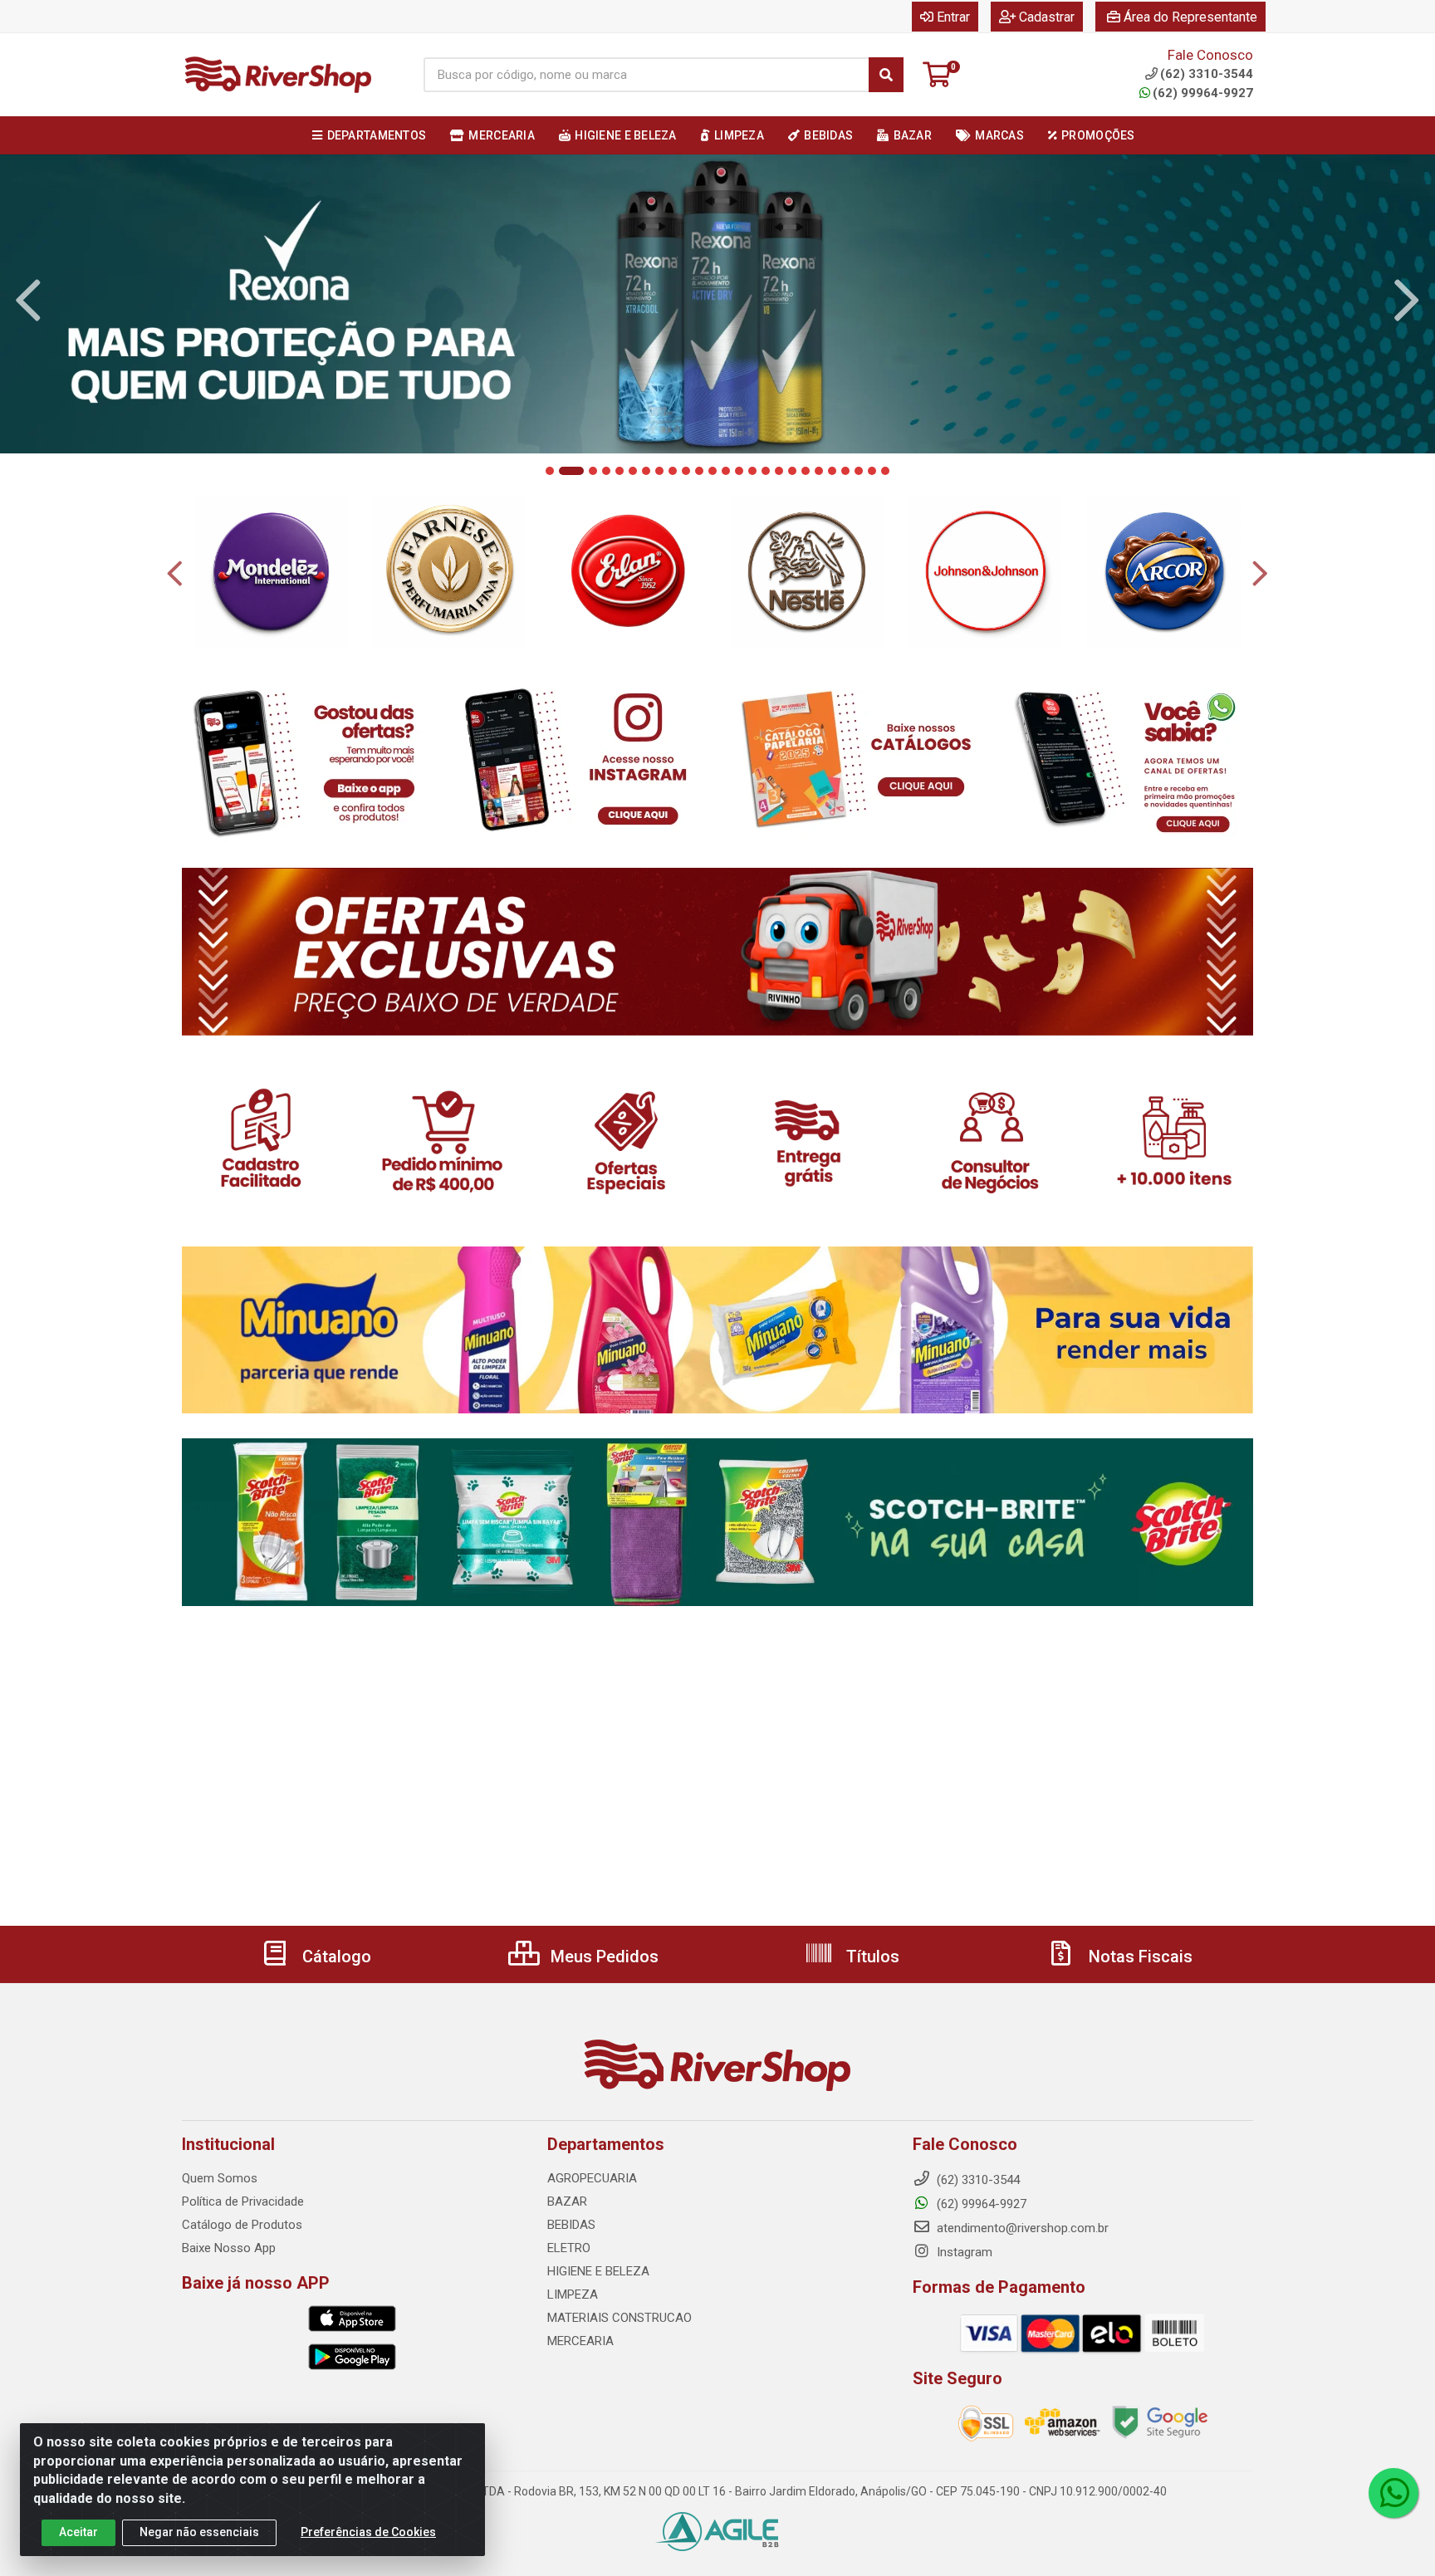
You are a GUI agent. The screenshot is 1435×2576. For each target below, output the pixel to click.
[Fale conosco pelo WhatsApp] (1393, 2493)
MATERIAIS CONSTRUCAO (620, 2318)
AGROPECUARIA (592, 2178)
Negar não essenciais (199, 2532)
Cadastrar (1047, 17)
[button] (550, 471)
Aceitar (78, 2532)
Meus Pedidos (602, 1956)
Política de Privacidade (243, 2201)
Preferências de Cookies (368, 2532)
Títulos (871, 1956)
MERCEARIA (580, 2341)
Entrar (953, 17)
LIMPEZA (573, 2294)
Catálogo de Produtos (242, 2225)
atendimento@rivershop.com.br (1021, 2228)
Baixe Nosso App (229, 2248)
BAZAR (567, 2201)
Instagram (963, 2252)
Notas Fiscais (1139, 1956)
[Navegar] (28, 301)
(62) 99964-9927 (1203, 93)
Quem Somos (220, 2178)
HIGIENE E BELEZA (598, 2271)
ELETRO (569, 2248)
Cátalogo (335, 1956)
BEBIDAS (571, 2225)
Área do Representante (1190, 17)
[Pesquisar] (886, 75)
